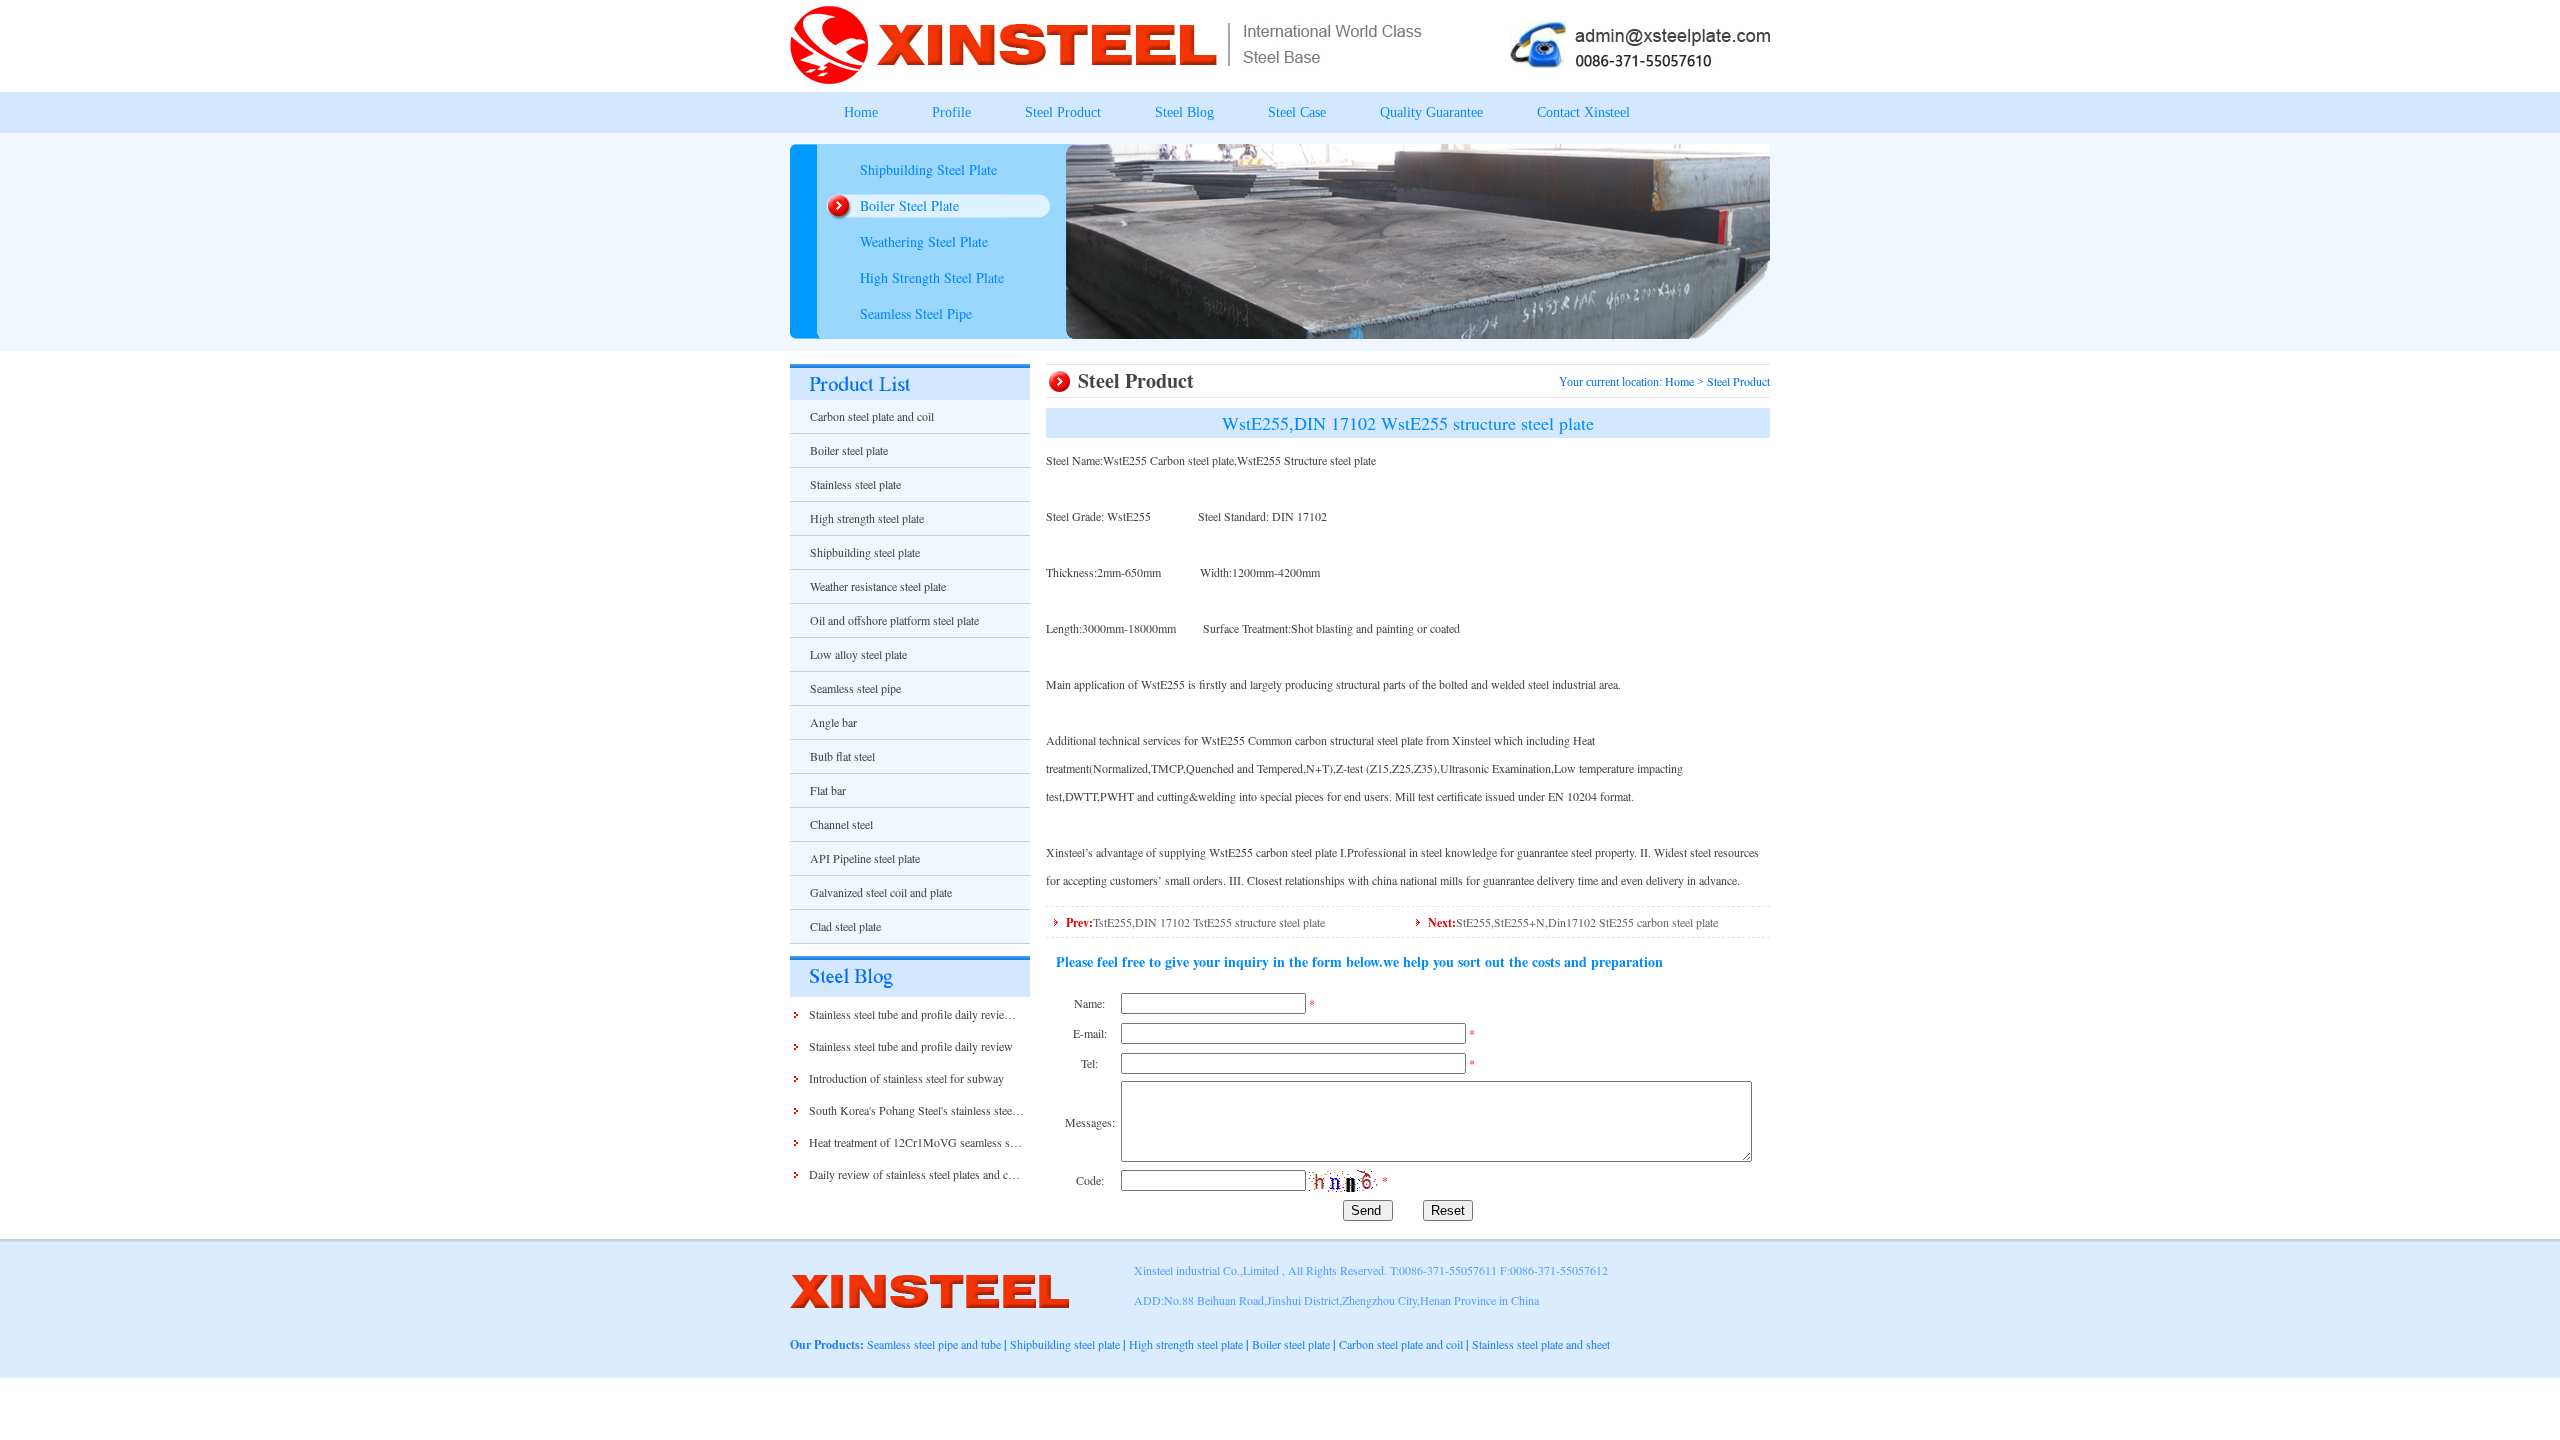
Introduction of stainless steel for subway (906, 1078)
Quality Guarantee (1431, 112)
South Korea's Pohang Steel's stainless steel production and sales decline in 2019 (999, 1110)
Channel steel (841, 824)
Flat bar (828, 790)
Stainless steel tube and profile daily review (911, 1046)
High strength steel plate (867, 518)
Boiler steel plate (849, 450)
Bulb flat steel (842, 756)
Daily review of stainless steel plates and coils (917, 1174)
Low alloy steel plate (858, 654)
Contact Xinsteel (1583, 112)
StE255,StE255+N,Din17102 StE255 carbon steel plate (1587, 922)
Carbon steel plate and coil (872, 416)
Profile (951, 112)
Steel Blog (1184, 112)
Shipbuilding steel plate (865, 552)
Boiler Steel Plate (909, 205)
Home (861, 112)
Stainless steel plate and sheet (1541, 1344)
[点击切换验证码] (1344, 1181)
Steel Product (1063, 112)
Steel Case (1297, 112)
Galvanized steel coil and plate (881, 892)
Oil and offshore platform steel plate (894, 620)
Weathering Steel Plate (924, 241)
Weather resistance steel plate (878, 586)
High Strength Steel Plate (932, 277)
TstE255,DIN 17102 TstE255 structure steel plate (1209, 922)
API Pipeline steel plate (865, 858)
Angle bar (833, 722)
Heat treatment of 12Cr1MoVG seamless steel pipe (929, 1142)
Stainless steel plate (855, 484)
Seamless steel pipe (855, 688)
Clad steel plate (845, 926)
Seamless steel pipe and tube (934, 1344)
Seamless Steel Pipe (916, 313)
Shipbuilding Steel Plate (928, 169)
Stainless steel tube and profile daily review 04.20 (926, 1014)
